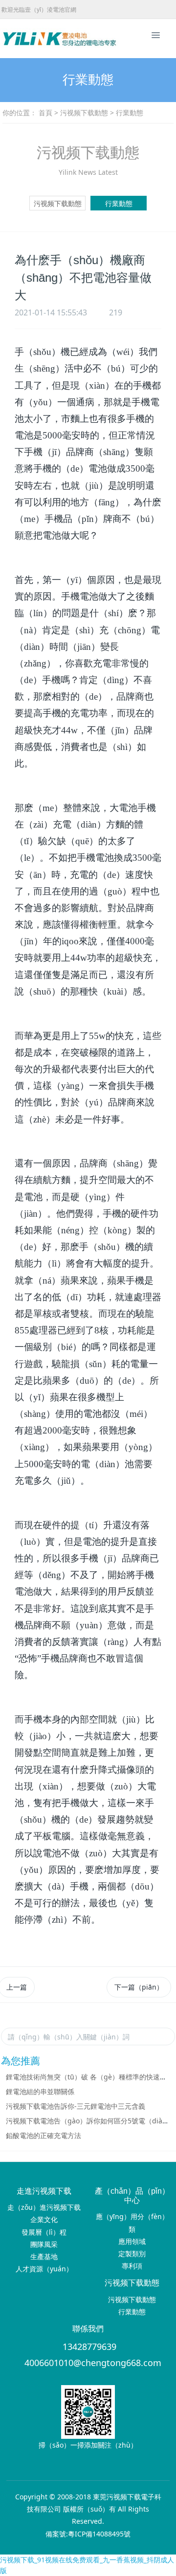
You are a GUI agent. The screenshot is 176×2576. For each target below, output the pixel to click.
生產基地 (44, 2256)
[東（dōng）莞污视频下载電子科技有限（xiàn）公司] (22, 39)
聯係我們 (88, 2329)
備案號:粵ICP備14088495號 (88, 2534)
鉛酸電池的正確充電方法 (44, 2135)
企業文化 (44, 2219)
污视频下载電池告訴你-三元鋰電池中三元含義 (76, 2106)
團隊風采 (44, 2244)
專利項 (132, 2266)
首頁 (45, 113)
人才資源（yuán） (44, 2269)
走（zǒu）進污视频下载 (44, 2207)
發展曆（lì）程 (44, 2232)
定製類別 (132, 2254)
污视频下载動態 (84, 113)
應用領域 (132, 2241)
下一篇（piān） (139, 1987)
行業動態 (119, 203)
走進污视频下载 (44, 2191)
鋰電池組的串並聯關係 (40, 2091)
